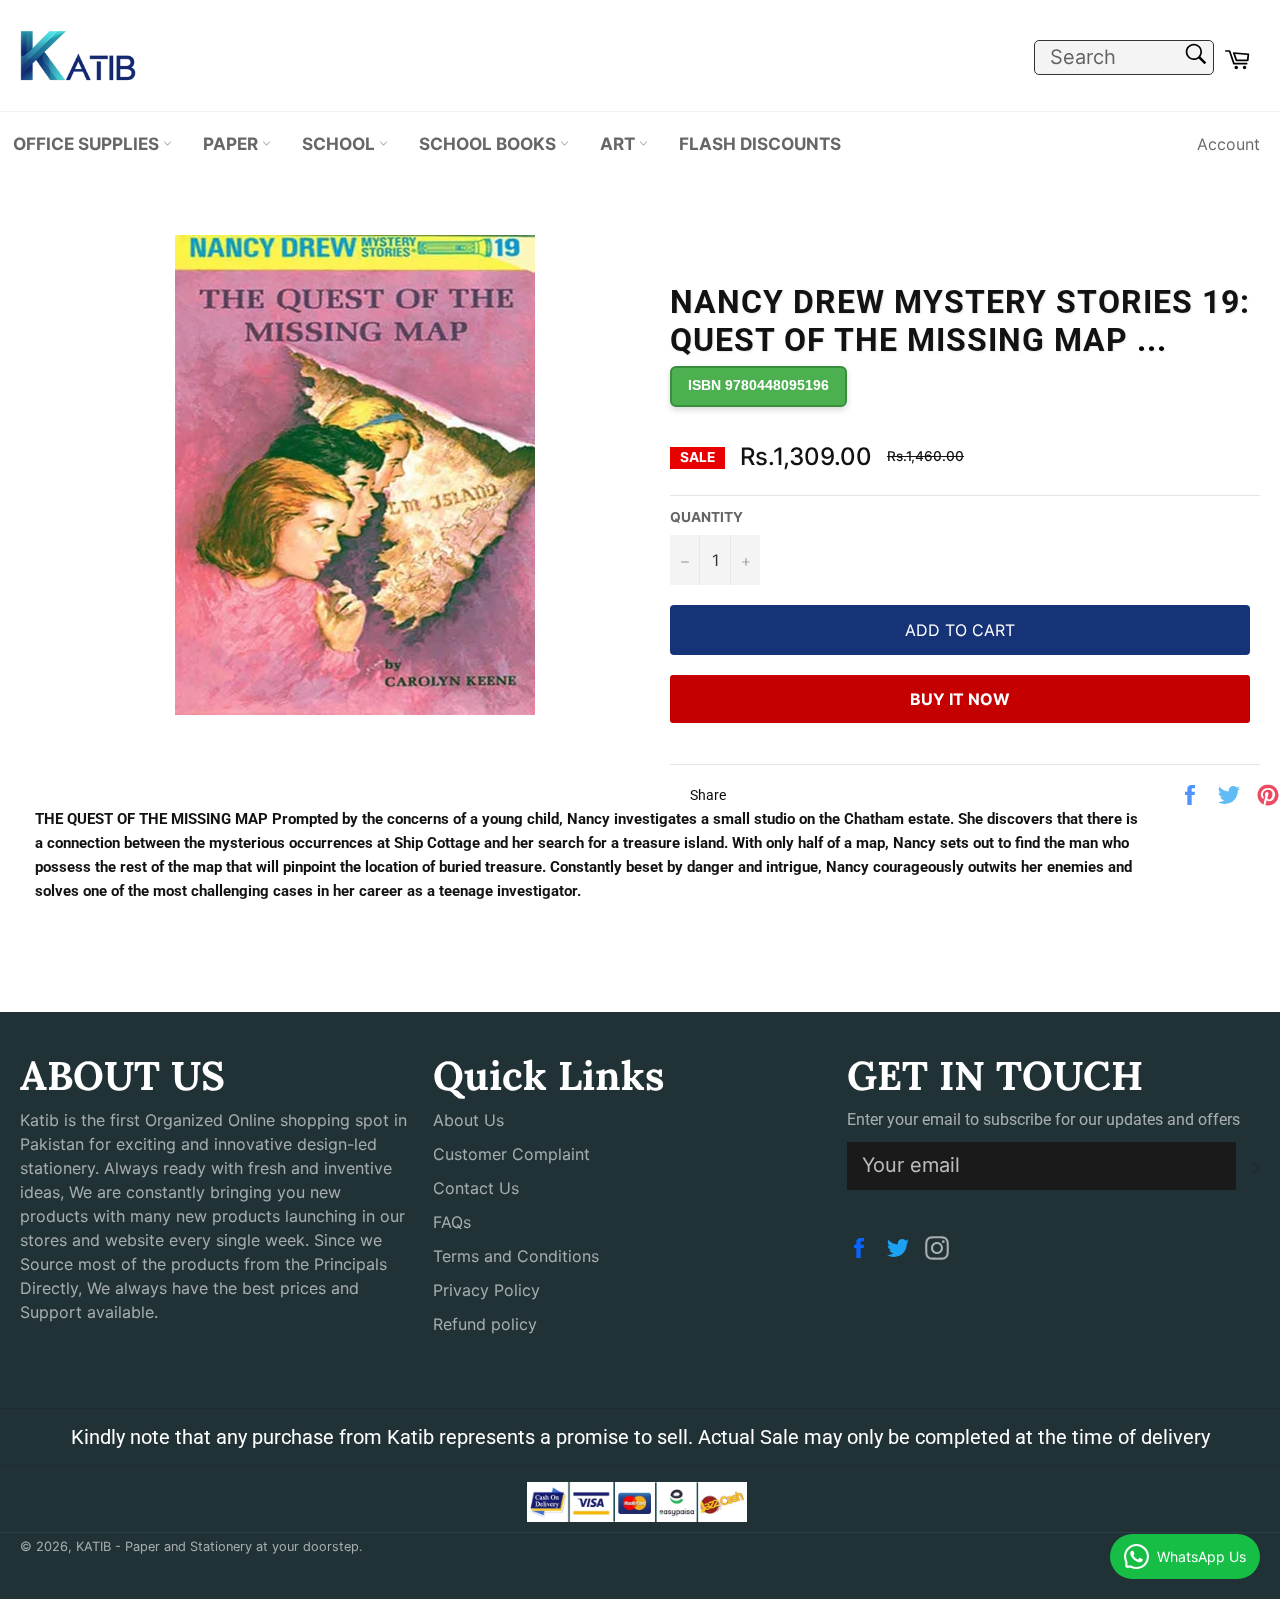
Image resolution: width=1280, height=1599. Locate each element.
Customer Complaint (511, 1154)
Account (1228, 144)
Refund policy (485, 1324)
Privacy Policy (486, 1290)
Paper (232, 143)
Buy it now (960, 699)
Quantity (706, 517)
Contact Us (476, 1188)
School (340, 143)
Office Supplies (88, 143)
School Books (489, 143)
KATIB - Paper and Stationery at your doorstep (217, 1546)
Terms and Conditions (516, 1256)
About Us (468, 1120)
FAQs (452, 1222)
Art (619, 143)
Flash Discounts (760, 143)
